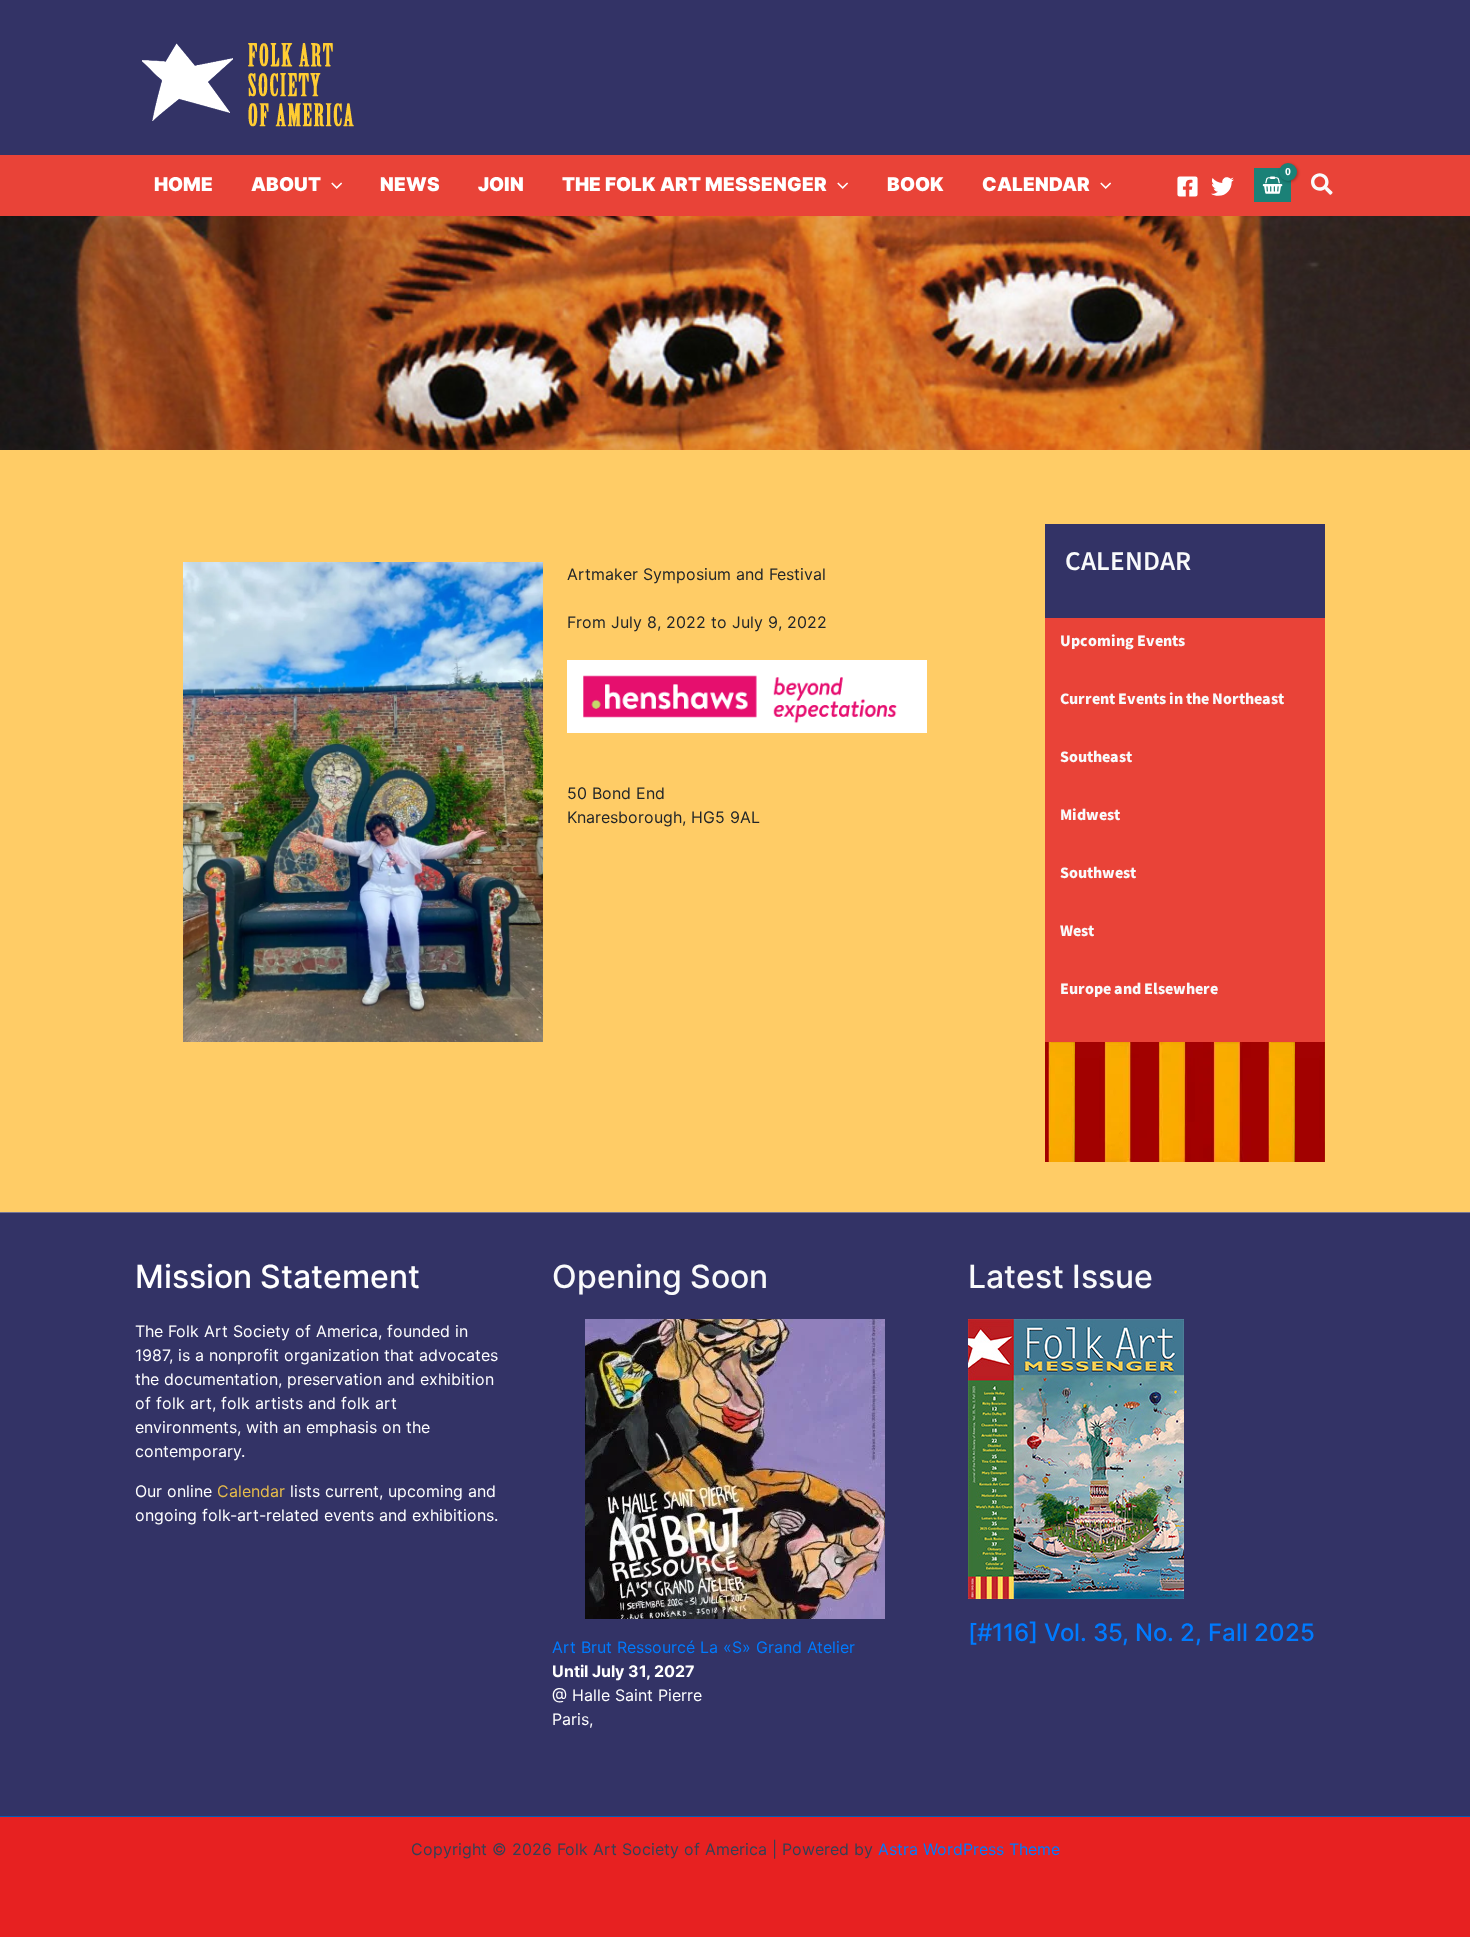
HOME (183, 184)
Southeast (1096, 757)
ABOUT (286, 184)
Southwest (1098, 873)
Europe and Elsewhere (1139, 989)
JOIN (501, 184)
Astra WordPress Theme (969, 1849)
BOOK (915, 184)
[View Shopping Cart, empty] (1273, 184)
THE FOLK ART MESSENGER (694, 184)
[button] (331, 185)
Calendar (251, 1491)
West (1077, 931)
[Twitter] (1222, 186)
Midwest (1090, 815)
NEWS (410, 184)
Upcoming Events (1122, 641)
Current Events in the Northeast (1172, 699)
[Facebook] (1187, 186)
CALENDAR (1036, 184)
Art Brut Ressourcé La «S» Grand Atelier (703, 1647)
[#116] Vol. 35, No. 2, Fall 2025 (1141, 1632)
